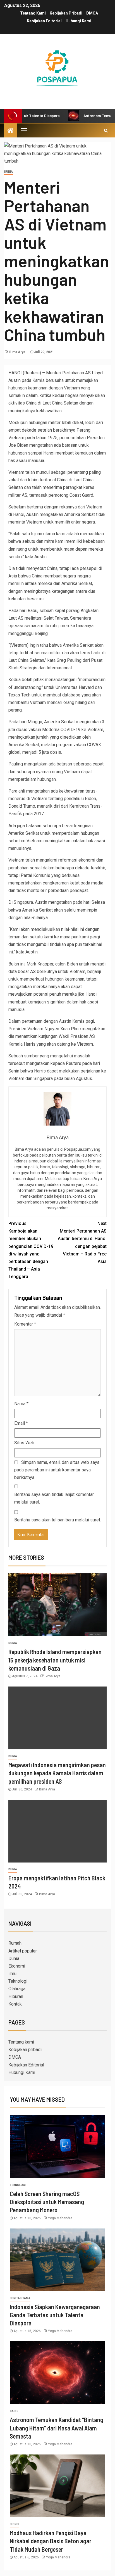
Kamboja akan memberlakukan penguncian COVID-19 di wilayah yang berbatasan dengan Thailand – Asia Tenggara (31, 1250)
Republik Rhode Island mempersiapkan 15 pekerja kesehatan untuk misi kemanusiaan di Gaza (55, 1660)
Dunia (9, 172)
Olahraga (17, 1989)
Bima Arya (18, 352)
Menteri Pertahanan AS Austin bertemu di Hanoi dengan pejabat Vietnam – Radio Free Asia (82, 1242)
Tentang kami (33, 13)
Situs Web (24, 1443)
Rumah (15, 1943)
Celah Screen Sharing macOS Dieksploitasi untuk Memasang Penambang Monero (47, 2202)
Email (21, 1423)
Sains (14, 2411)
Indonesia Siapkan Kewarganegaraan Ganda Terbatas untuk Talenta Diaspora (55, 2315)
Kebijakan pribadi (66, 13)
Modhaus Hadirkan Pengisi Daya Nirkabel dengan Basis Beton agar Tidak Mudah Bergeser (51, 2541)
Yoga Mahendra (60, 2218)
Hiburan (16, 1996)
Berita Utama (20, 2298)
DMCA (92, 13)
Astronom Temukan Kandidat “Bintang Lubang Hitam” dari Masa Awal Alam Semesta (57, 2428)
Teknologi (18, 1981)
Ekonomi (17, 1966)
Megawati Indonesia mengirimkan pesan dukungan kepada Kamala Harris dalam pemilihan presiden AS (57, 1773)
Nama (21, 1404)
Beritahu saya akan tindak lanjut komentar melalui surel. (54, 1498)
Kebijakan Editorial (44, 21)
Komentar (25, 1324)
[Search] (106, 130)
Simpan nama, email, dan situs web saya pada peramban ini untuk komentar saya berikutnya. (57, 1470)
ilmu (12, 1974)
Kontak (15, 2004)
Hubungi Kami (78, 21)
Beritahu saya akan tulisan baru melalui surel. (57, 1520)
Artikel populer (23, 1951)
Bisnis (15, 2524)
